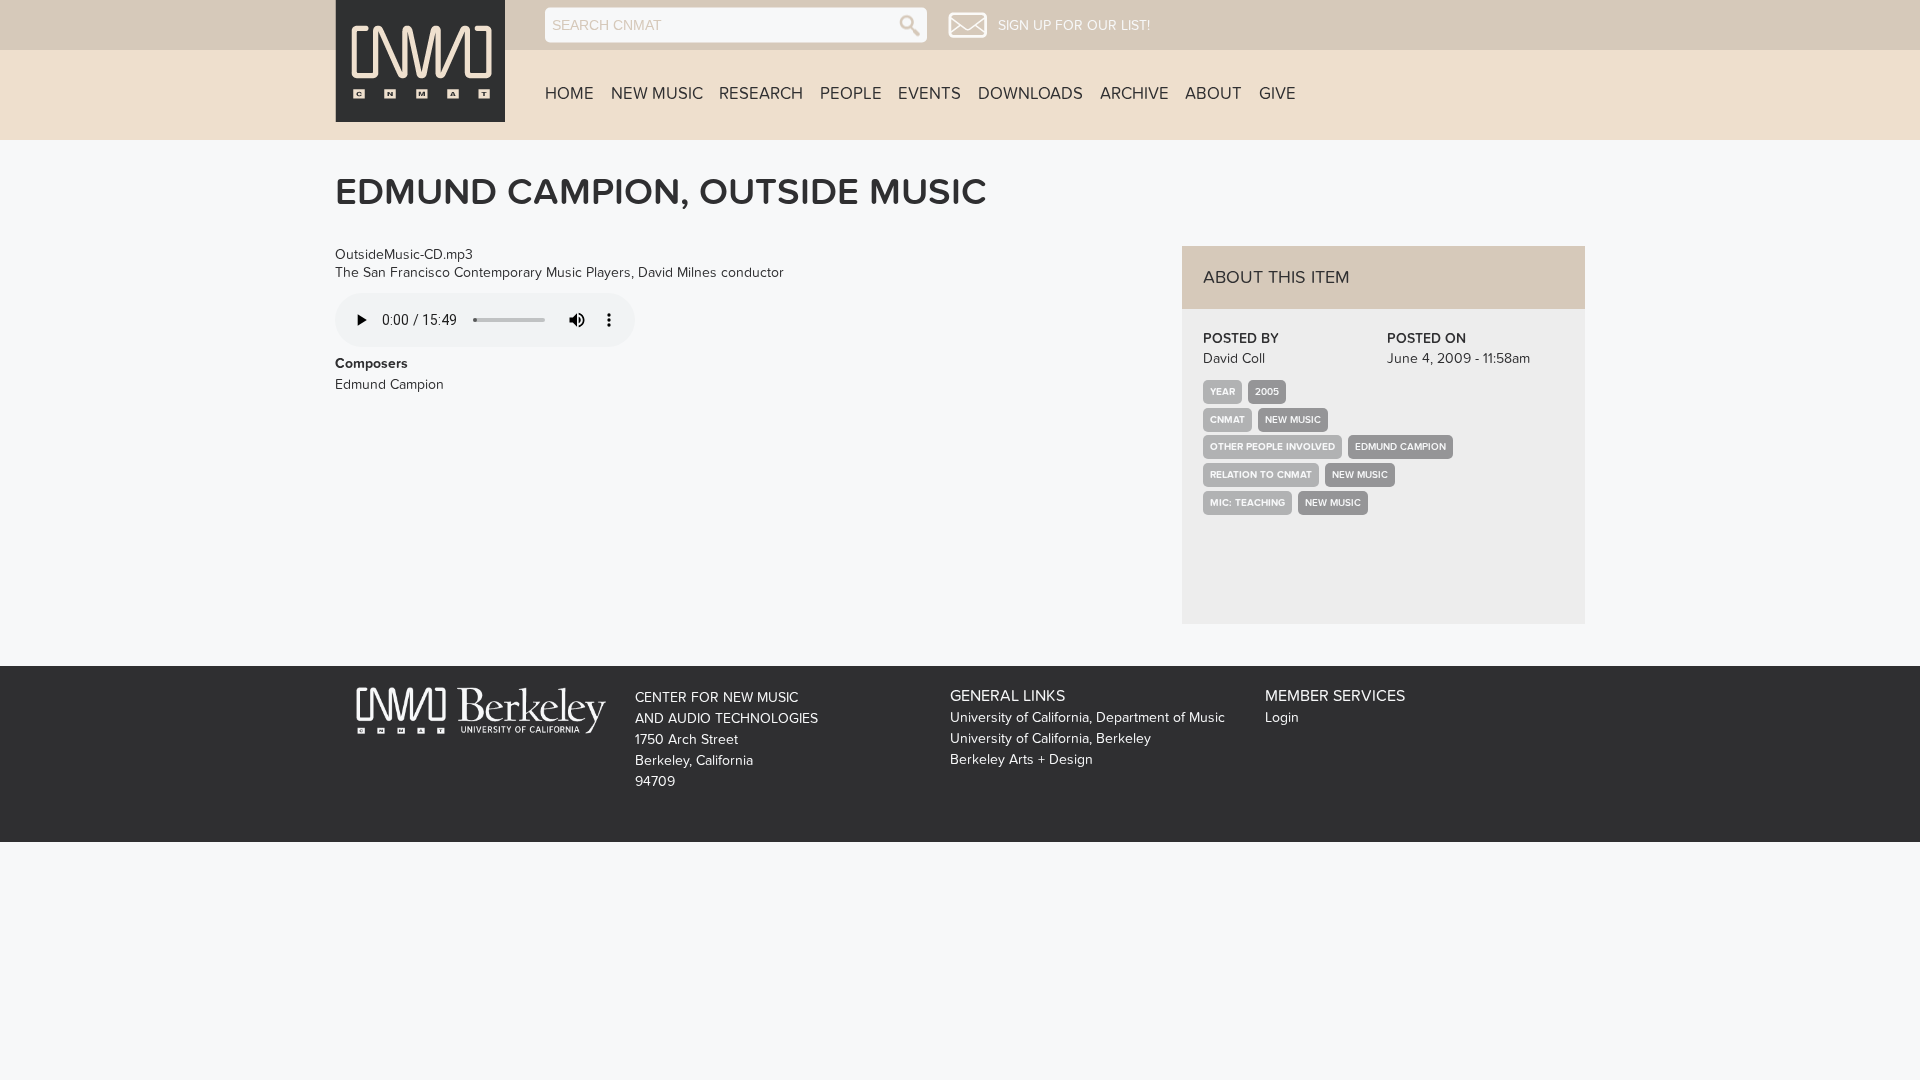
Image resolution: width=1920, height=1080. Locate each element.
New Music (657, 94)
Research (761, 94)
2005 (1267, 392)
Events (929, 94)
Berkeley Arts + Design (1021, 759)
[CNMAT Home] (420, 61)
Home (569, 94)
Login (1282, 717)
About (1213, 94)
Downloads (1030, 94)
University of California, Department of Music (1087, 717)
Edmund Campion (1400, 447)
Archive (1134, 94)
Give (1277, 94)
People (851, 94)
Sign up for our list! (1074, 26)
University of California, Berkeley (1050, 738)
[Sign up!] (967, 25)
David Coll (1234, 358)
